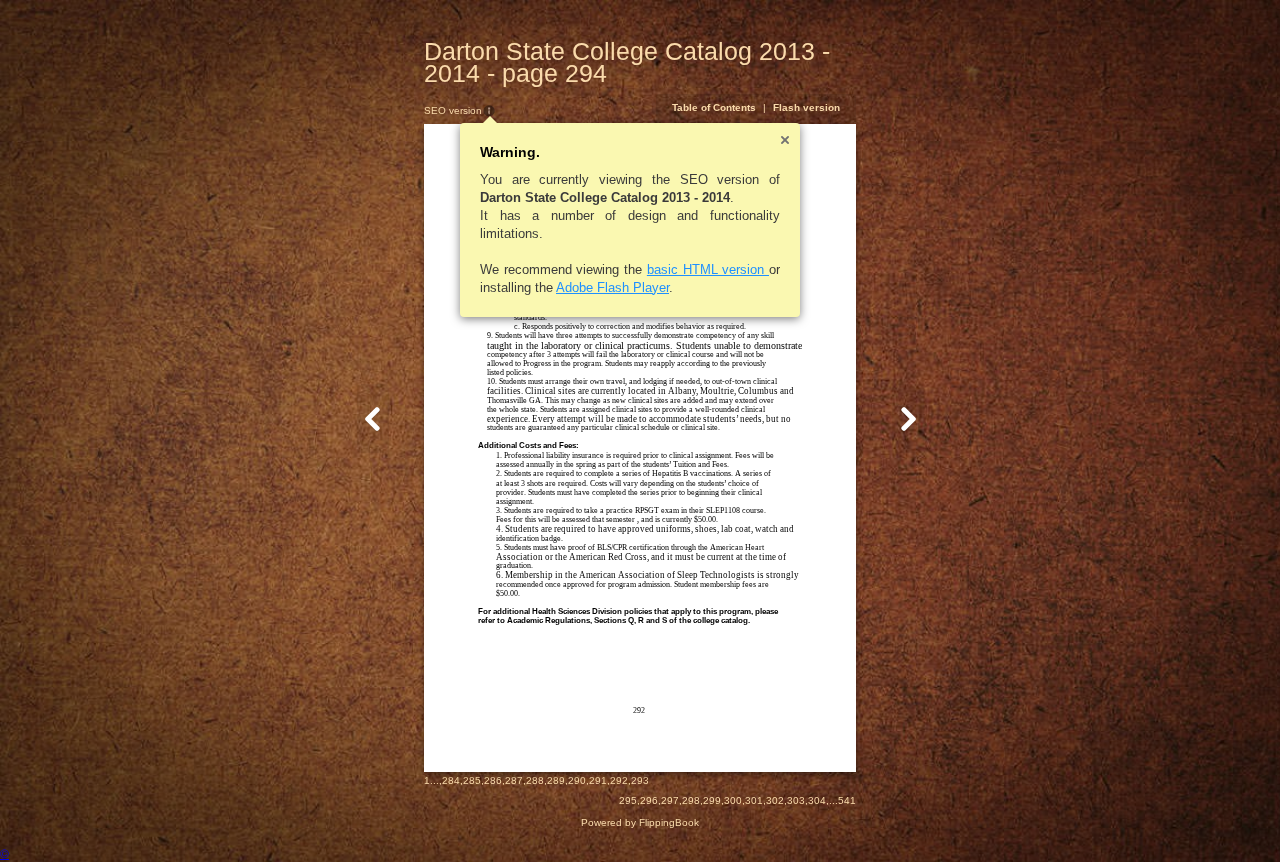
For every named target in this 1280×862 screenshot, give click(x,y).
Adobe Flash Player (612, 287)
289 (556, 780)
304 (817, 800)
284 (451, 780)
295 (628, 800)
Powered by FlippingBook (640, 822)
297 (670, 800)
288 (535, 780)
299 (712, 800)
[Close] (785, 140)
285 (472, 780)
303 (796, 800)
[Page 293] (373, 418)
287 (514, 780)
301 (754, 800)
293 (640, 780)
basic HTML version (708, 269)
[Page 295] (908, 418)
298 (691, 800)
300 (733, 800)
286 (493, 780)
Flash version (806, 107)
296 (649, 800)
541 (847, 800)
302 (775, 800)
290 (577, 780)
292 (619, 780)
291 (598, 780)
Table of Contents (714, 107)
